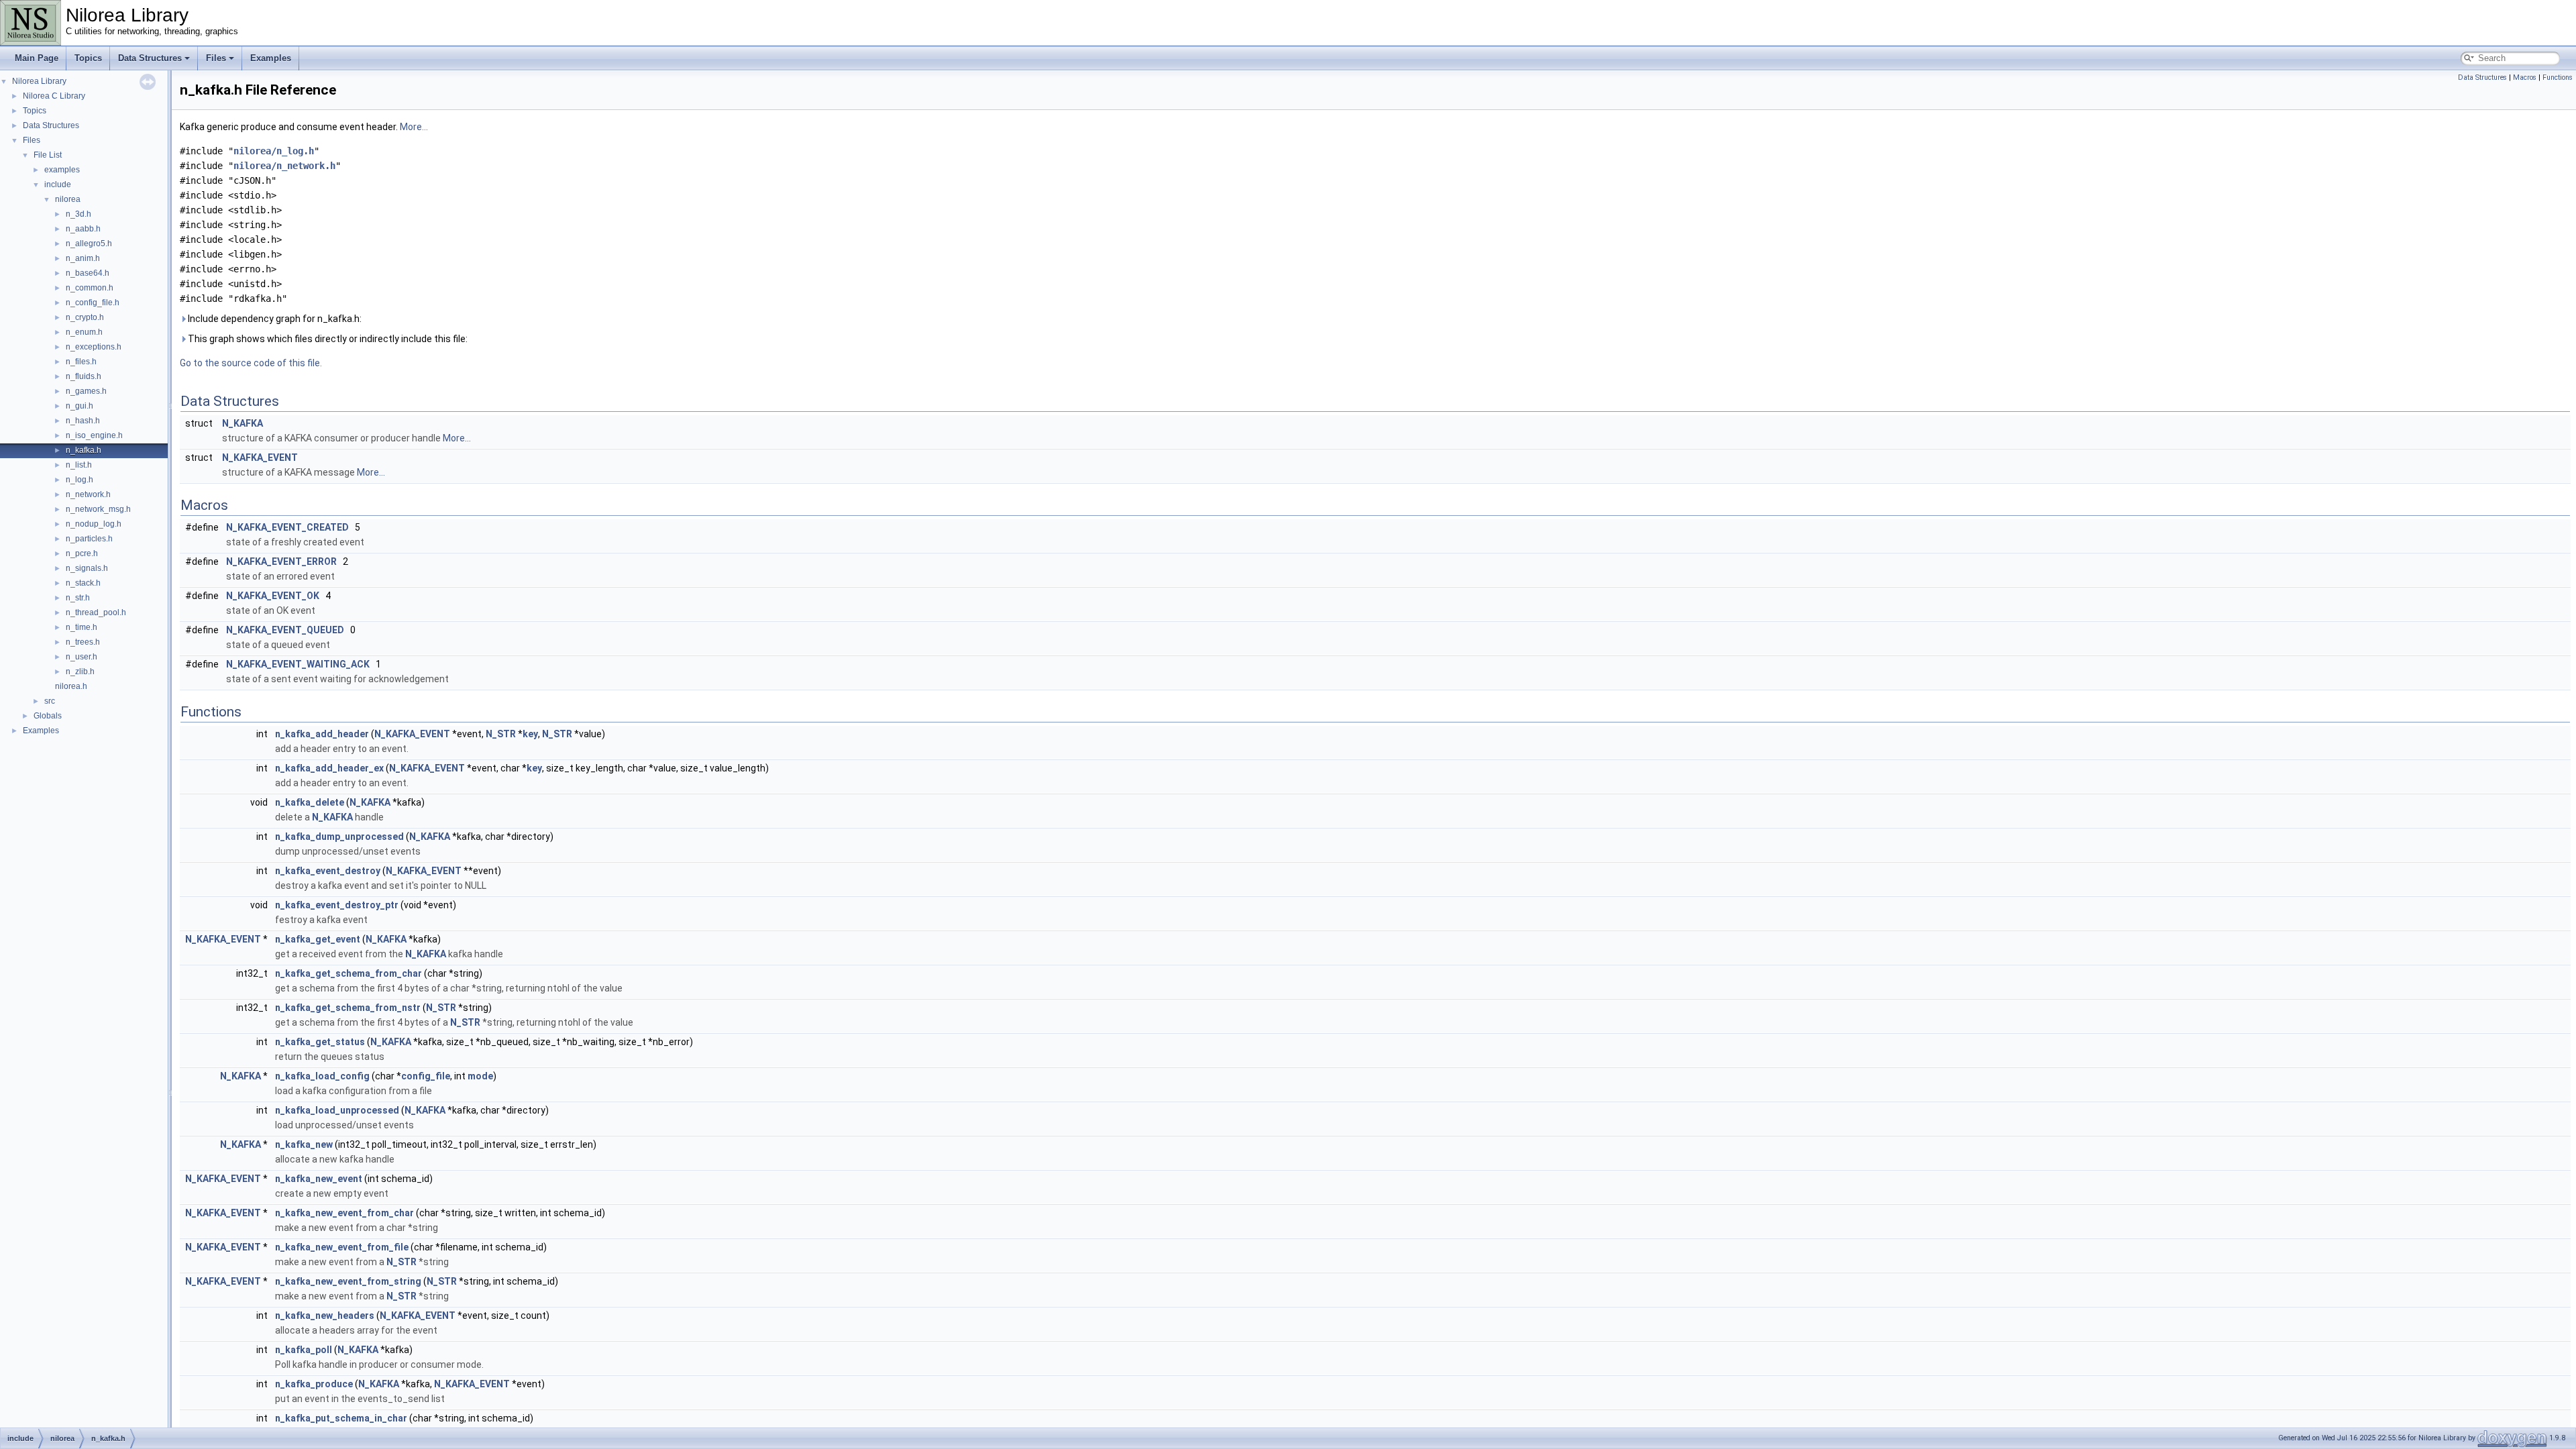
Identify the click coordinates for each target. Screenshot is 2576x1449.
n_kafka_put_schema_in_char (341, 1418)
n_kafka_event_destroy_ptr (337, 905)
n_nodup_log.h (94, 524)
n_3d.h (78, 214)
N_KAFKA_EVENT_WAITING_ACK (298, 664)
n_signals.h (87, 568)
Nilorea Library (39, 81)
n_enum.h (84, 332)
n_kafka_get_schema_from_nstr (348, 1008)
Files (216, 58)
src (50, 701)
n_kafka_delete (310, 802)
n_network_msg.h (98, 509)
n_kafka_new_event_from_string (348, 1281)
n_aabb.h (83, 229)
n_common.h (90, 288)
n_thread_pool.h (96, 612)
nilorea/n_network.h (284, 166)
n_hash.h (83, 421)
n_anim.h (83, 258)
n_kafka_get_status (320, 1042)
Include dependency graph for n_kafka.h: (274, 319)
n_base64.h (88, 273)
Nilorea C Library (54, 96)
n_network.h (88, 494)
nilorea (68, 199)
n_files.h (81, 362)
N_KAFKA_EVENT (260, 458)
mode (480, 1076)
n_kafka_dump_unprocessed (339, 837)
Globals (48, 716)
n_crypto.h (85, 317)
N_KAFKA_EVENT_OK (273, 596)
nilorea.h (71, 686)
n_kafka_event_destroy (328, 871)
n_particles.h (89, 539)
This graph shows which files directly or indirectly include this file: (327, 339)
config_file (426, 1076)
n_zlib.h (80, 672)
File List (48, 155)
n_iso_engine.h (94, 435)
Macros (2525, 77)
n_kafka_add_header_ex (329, 768)
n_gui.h (79, 406)
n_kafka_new (304, 1144)
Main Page (37, 58)
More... (414, 127)
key (530, 734)
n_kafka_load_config (322, 1076)
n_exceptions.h (94, 347)
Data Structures (150, 58)
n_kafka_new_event (319, 1179)
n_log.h (79, 480)
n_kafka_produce (314, 1384)
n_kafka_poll (304, 1350)
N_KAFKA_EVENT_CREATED (287, 527)
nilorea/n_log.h (274, 151)
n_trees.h (83, 642)
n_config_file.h (93, 303)
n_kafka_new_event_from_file (342, 1247)
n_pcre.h (82, 553)
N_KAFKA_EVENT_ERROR (281, 561)
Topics (88, 58)
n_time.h (82, 627)
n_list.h (79, 465)
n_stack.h (83, 583)
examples (62, 170)
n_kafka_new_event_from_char (344, 1213)
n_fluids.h (84, 376)
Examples (271, 58)
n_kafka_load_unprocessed (337, 1110)
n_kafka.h (84, 450)
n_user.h (82, 657)
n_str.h (78, 598)
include (58, 184)
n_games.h (86, 391)
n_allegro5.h (89, 244)
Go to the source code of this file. (251, 363)
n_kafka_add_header (322, 734)
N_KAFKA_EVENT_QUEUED (285, 630)
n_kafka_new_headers (325, 1316)
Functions (2558, 77)
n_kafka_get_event (318, 939)
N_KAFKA (243, 423)
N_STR (501, 734)
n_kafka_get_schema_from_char (348, 973)
